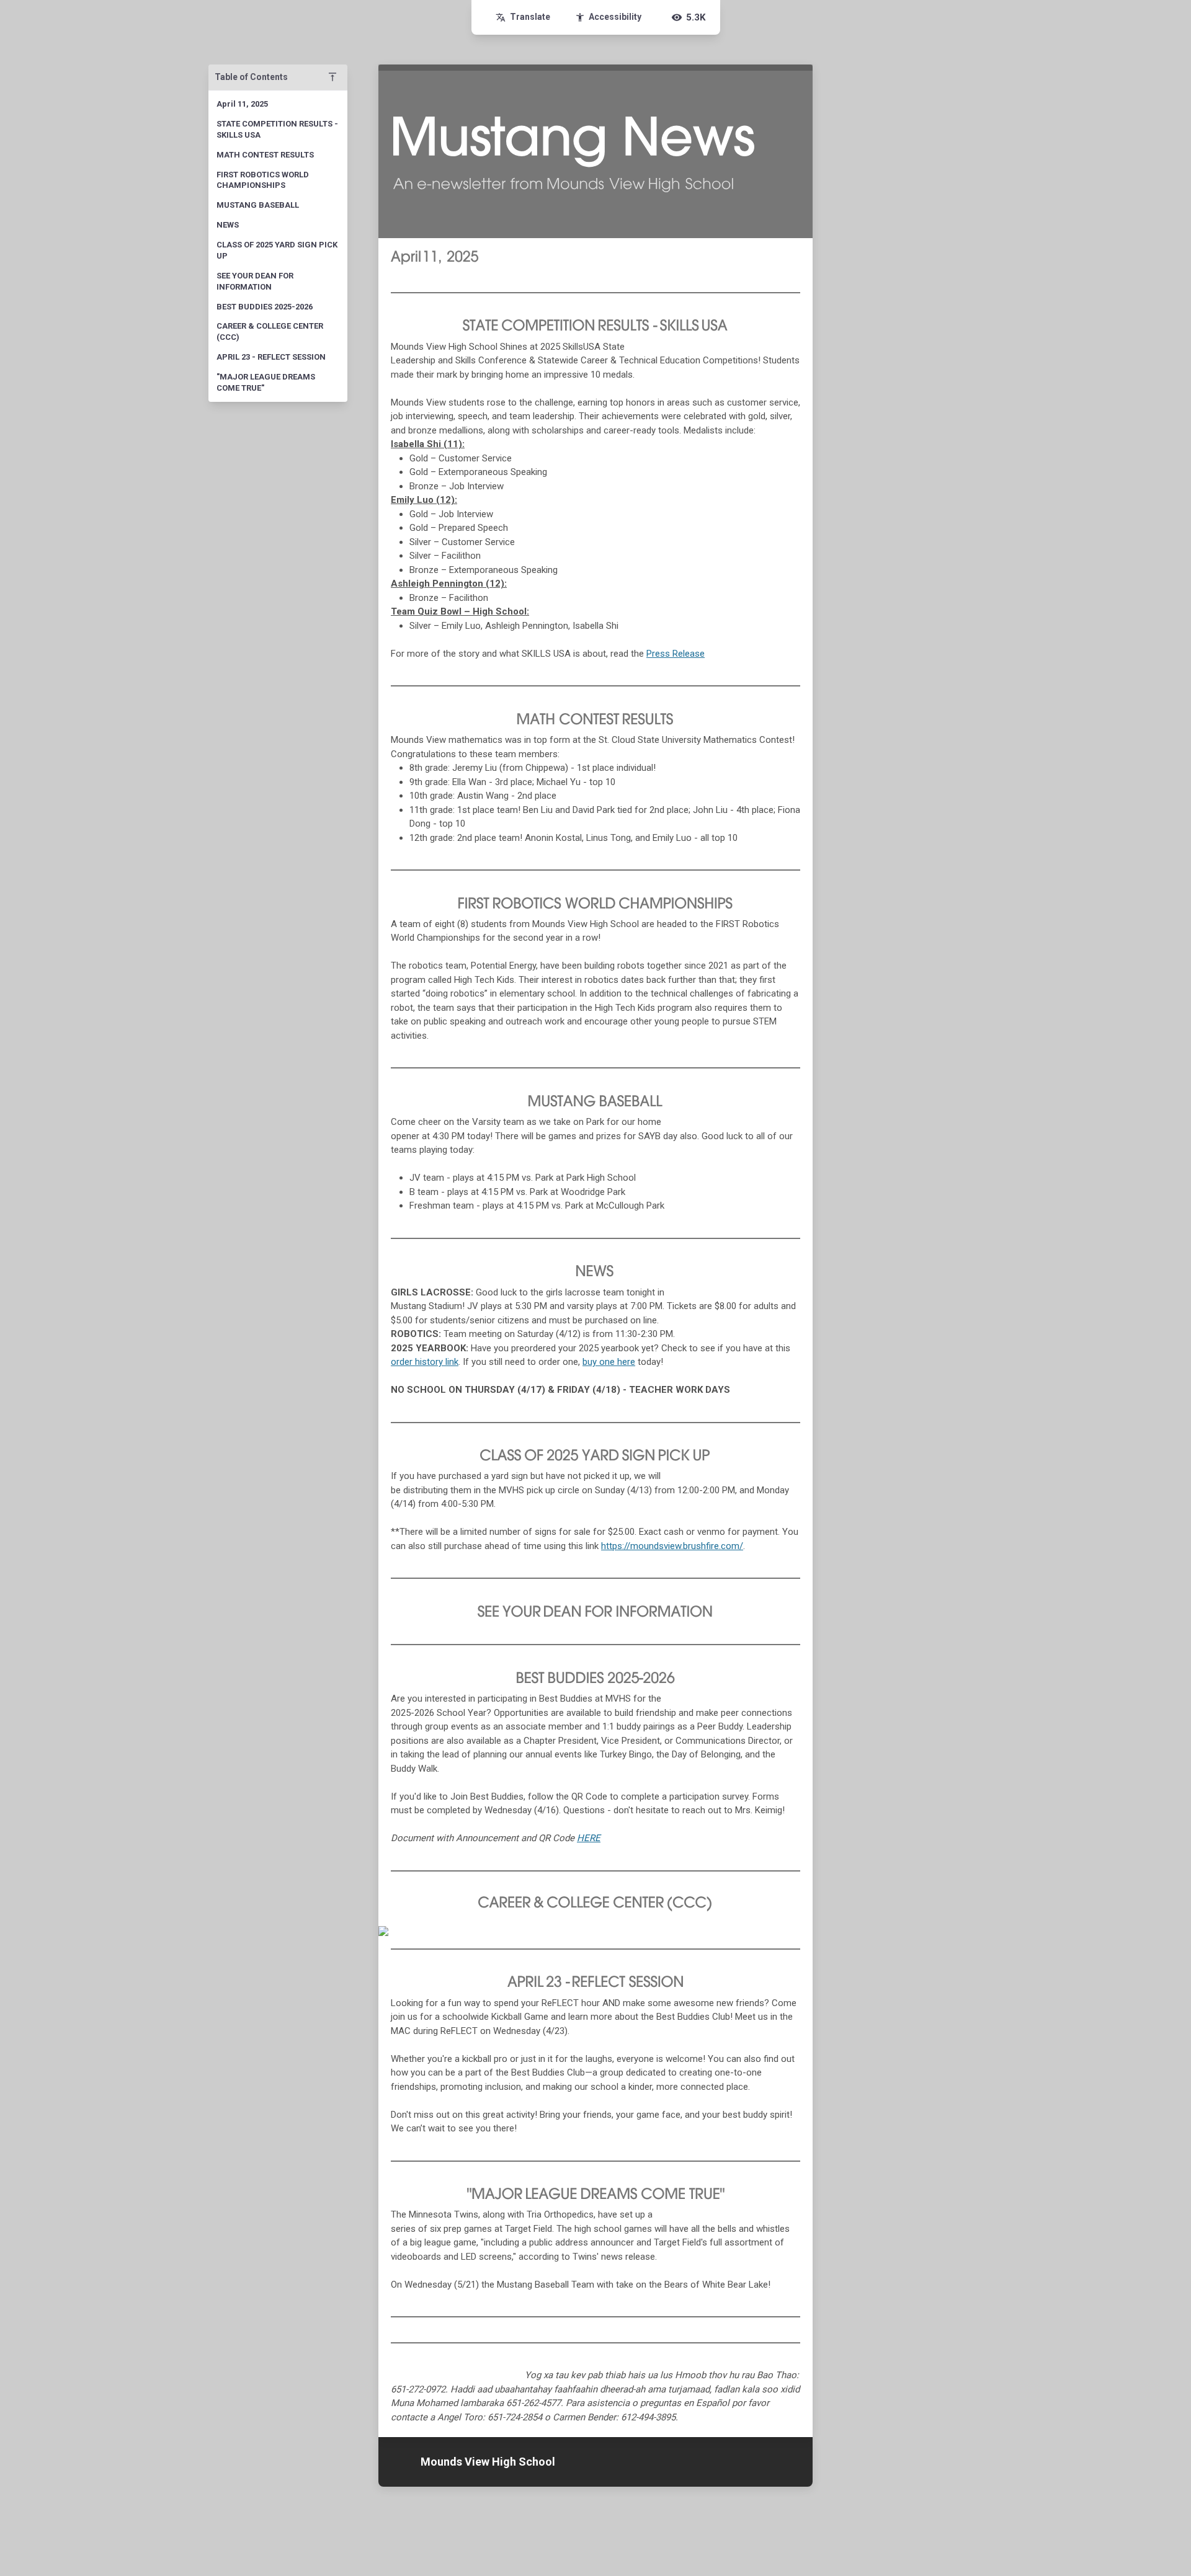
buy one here (609, 1362)
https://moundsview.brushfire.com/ (672, 1546)
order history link (425, 1362)
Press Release (676, 654)
